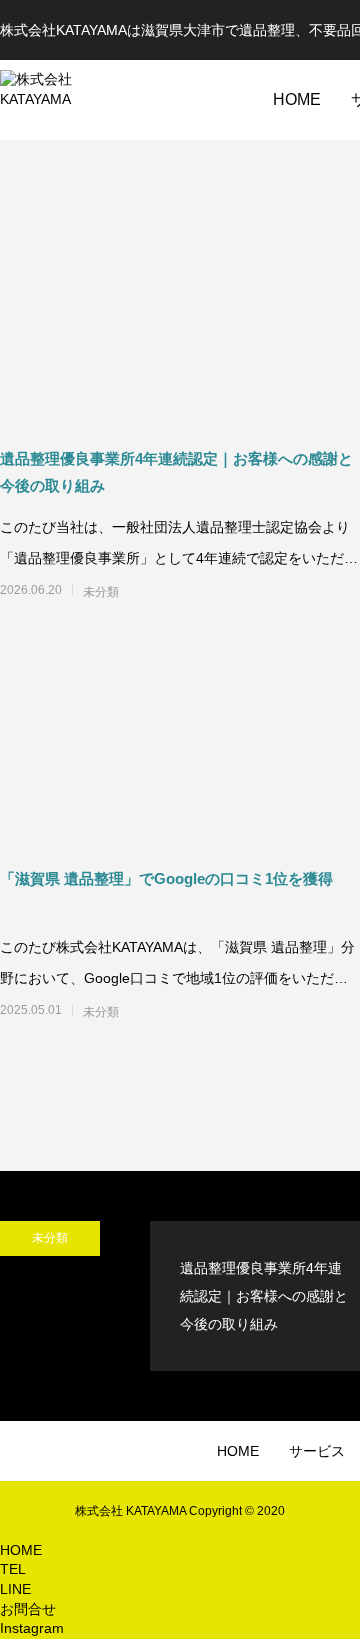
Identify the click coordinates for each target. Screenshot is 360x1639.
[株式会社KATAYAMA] (60, 100)
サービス (317, 1451)
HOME (297, 99)
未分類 (101, 592)
